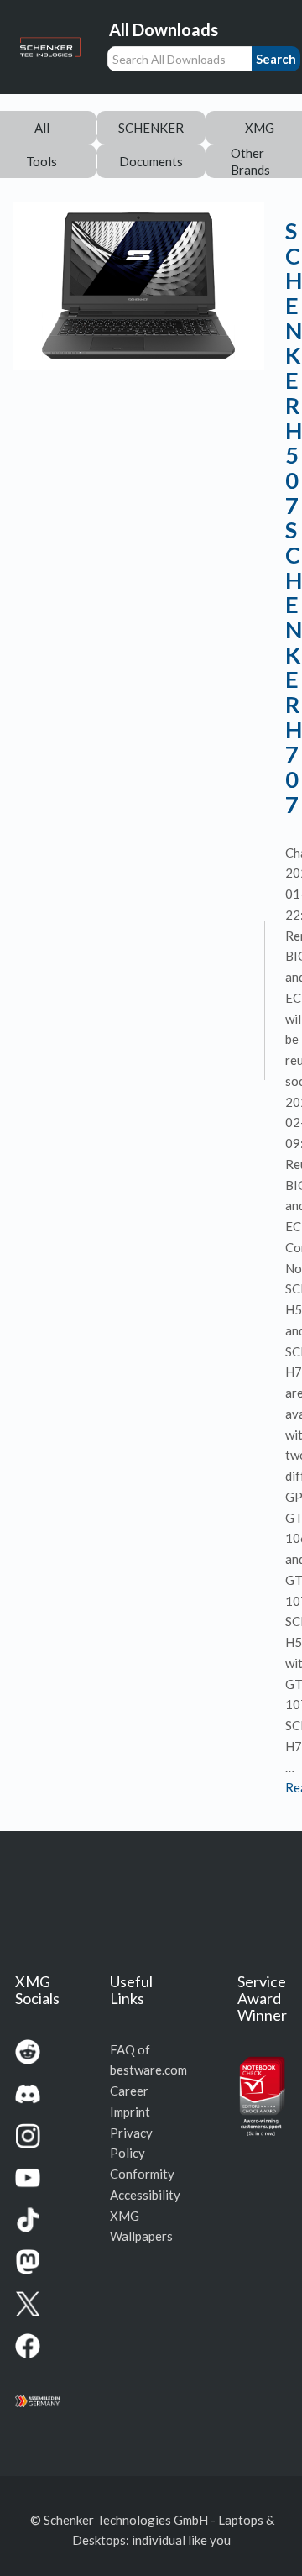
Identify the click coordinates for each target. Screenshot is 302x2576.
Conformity (142, 2174)
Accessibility (145, 2195)
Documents (151, 161)
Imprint (130, 2112)
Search (276, 59)
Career (129, 2091)
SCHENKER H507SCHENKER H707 (294, 517)
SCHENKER (151, 128)
